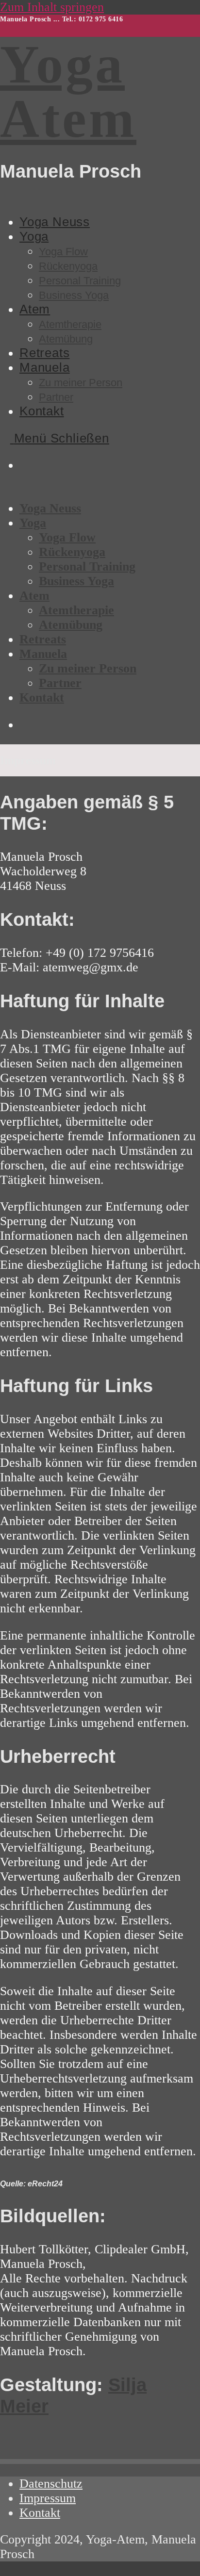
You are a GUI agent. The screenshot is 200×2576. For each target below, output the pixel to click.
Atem (34, 596)
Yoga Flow (67, 537)
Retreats (43, 639)
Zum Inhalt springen (52, 7)
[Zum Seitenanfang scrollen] (5, 2568)
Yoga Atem (68, 91)
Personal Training (87, 566)
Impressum (48, 2498)
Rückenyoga (72, 552)
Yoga (33, 523)
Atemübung (71, 625)
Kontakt (42, 697)
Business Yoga (76, 581)
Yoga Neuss (50, 508)
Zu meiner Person (88, 668)
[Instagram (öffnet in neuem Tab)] (23, 466)
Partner (60, 683)
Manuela (43, 654)
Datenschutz (51, 2484)
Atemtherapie (76, 610)
